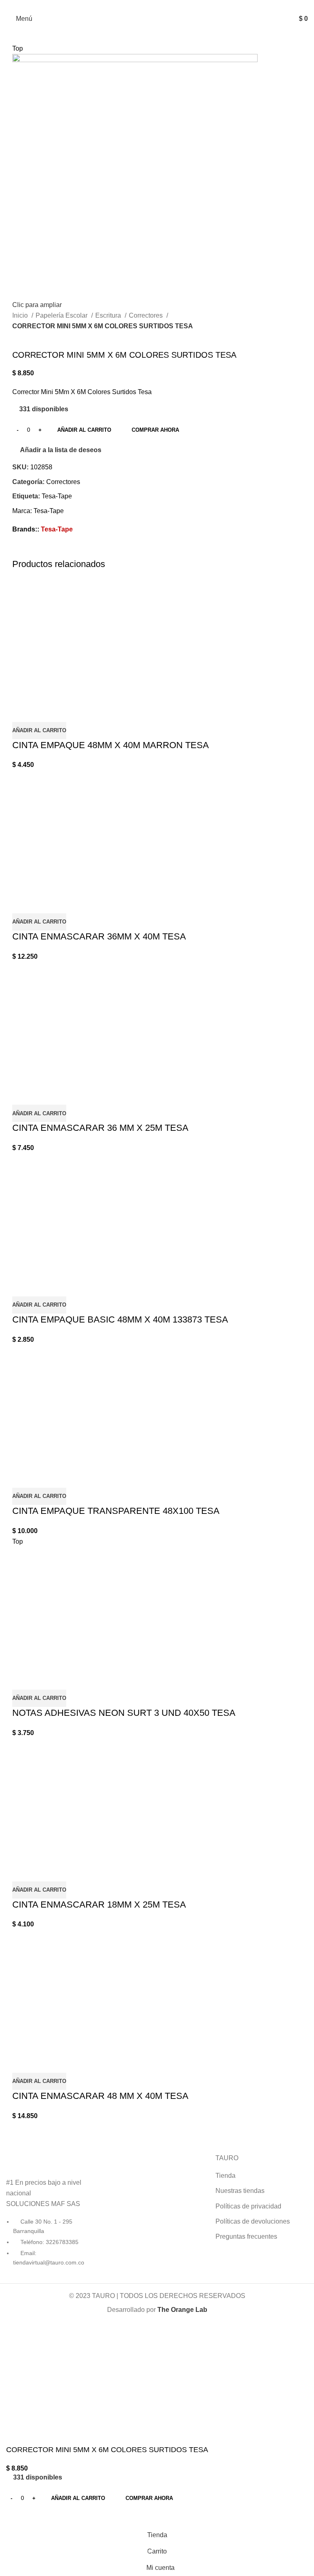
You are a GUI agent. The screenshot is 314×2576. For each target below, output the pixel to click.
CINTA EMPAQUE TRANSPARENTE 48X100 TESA (116, 1511)
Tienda (225, 2176)
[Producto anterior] (16, 337)
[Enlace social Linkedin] (47, 552)
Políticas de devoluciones (253, 2221)
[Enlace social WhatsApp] (57, 552)
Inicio (21, 315)
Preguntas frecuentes (246, 2236)
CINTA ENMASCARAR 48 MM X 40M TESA (100, 2096)
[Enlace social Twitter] (28, 552)
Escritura (109, 315)
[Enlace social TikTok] (167, 5)
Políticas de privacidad (248, 2206)
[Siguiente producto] (33, 337)
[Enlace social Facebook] (148, 5)
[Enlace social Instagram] (157, 5)
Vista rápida (22, 712)
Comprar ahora (155, 430)
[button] (39, 731)
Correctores (147, 315)
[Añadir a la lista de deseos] (45, 712)
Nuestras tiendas (240, 2191)
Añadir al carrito (84, 430)
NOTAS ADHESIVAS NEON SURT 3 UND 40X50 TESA (124, 1713)
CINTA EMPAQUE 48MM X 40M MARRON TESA (111, 745)
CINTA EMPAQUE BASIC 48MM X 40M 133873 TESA (120, 1319)
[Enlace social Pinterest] (38, 552)
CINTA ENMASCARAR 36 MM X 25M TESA (100, 1128)
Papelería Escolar (62, 315)
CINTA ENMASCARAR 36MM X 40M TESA (99, 936)
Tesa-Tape (57, 496)
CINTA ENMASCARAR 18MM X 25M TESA (99, 1905)
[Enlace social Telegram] (66, 552)
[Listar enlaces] (52, 2210)
